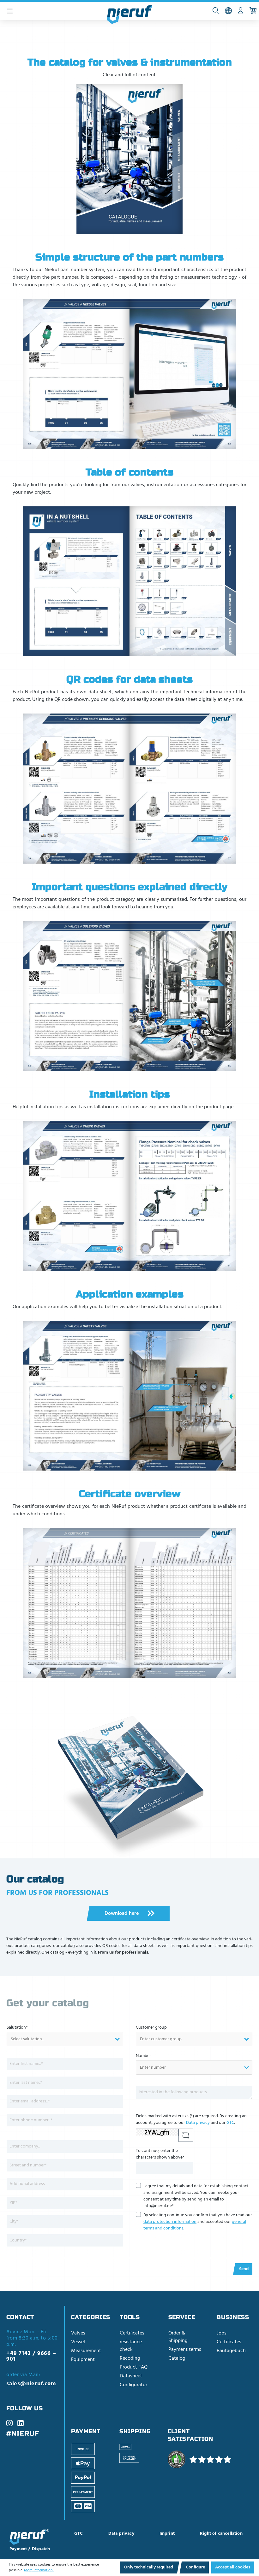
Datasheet (131, 2376)
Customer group (151, 2028)
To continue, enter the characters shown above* (160, 2154)
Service (182, 2317)
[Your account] (241, 11)
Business (233, 2317)
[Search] (216, 11)
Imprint (167, 2534)
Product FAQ (134, 2367)
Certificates (132, 2333)
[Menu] (10, 11)
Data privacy (198, 2123)
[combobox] (65, 2039)
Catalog (177, 2358)
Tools (130, 2317)
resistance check (131, 2346)
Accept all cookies (233, 2567)
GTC (230, 2123)
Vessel (78, 2342)
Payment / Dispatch (30, 2549)
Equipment (83, 2360)
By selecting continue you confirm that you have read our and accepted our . (198, 2222)
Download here (122, 1914)
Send (244, 2269)
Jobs (222, 2333)
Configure (195, 2567)
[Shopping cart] (253, 11)
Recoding (130, 2358)
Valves (78, 2333)
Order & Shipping (178, 2337)
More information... (39, 2570)
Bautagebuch (231, 2351)
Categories (91, 2317)
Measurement (86, 2351)
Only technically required (149, 2567)
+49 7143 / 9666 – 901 (31, 2357)
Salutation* (17, 2028)
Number (143, 2056)
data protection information (170, 2222)
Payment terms (185, 2350)
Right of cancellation (221, 2534)
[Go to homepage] (129, 15)
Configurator (133, 2385)
